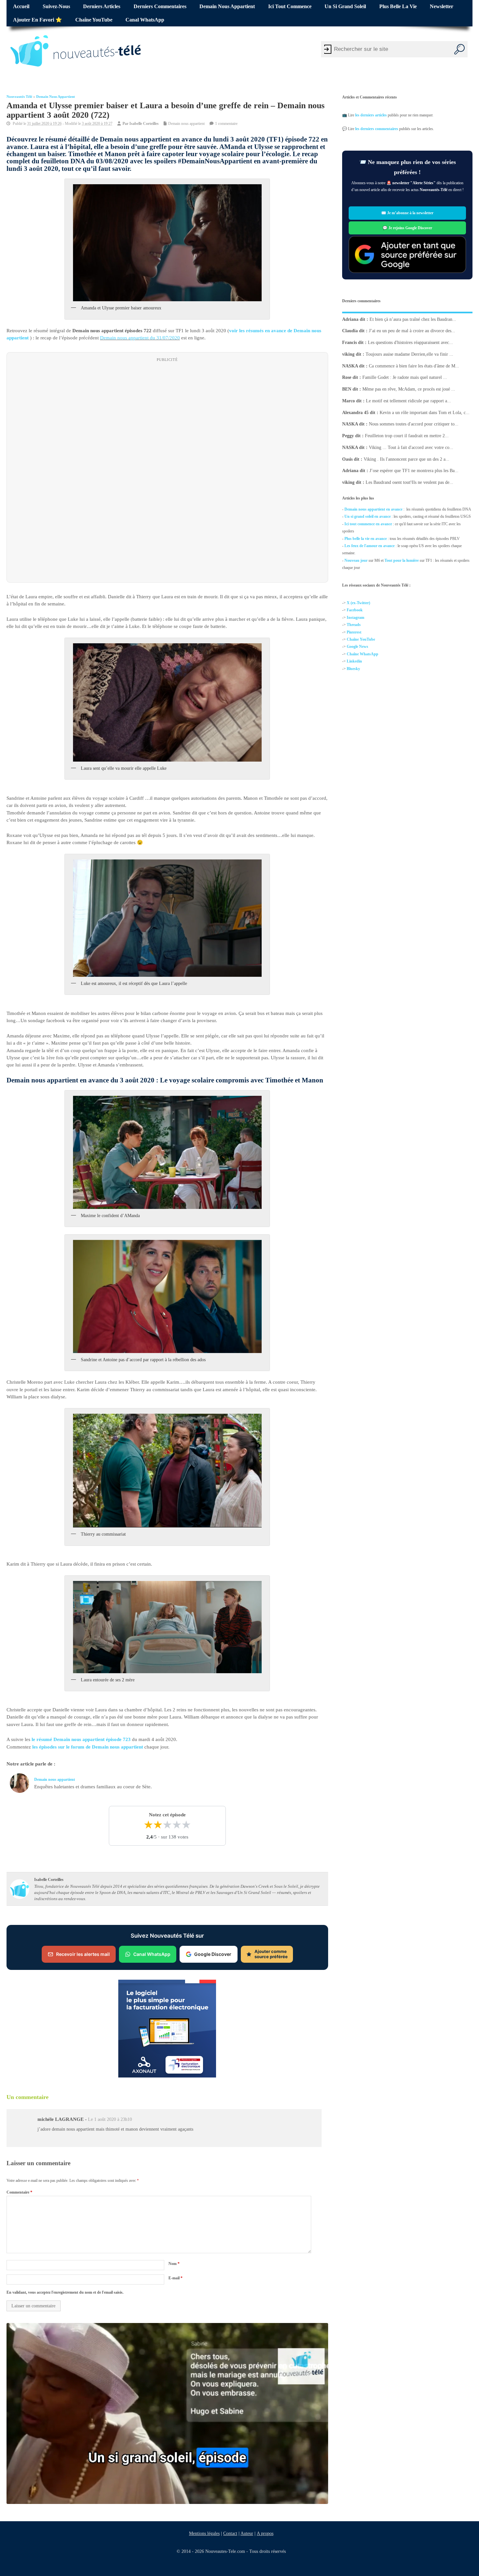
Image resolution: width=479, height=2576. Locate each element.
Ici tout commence (290, 7)
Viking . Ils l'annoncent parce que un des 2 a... (406, 459)
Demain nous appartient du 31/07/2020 (140, 338)
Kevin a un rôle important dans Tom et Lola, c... (425, 412)
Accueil (21, 7)
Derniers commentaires (160, 7)
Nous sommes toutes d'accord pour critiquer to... (414, 424)
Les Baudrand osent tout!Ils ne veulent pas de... (409, 482)
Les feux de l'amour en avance (370, 546)
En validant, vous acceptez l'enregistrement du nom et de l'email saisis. (65, 2292)
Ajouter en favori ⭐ (37, 20)
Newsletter (442, 7)
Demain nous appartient (227, 7)
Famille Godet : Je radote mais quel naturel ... (405, 377)
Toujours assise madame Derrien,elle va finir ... (409, 354)
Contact (230, 2533)
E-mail (175, 2278)
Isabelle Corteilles (144, 124)
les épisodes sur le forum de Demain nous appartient (88, 1747)
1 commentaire (226, 124)
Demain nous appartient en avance (373, 509)
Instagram (356, 618)
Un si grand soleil (345, 7)
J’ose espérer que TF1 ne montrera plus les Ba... (414, 471)
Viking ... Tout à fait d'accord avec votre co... (411, 447)
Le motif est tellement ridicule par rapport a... (408, 401)
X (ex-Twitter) (358, 603)
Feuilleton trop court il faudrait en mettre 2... (407, 436)
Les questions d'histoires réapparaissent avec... (410, 342)
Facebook (355, 610)
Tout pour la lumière (402, 560)
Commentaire (19, 2192)
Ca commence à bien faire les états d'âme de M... (414, 366)
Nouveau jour (356, 560)
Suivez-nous (56, 7)
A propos (265, 2533)
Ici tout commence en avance (368, 524)
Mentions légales (204, 2533)
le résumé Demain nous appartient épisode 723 (81, 1739)
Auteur (247, 2533)
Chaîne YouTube (94, 20)
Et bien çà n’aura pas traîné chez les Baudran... (413, 319)
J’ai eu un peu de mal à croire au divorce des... (412, 331)
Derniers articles (102, 7)
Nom (174, 2264)
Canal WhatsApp (145, 20)
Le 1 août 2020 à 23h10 (110, 2119)
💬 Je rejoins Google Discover (407, 228)
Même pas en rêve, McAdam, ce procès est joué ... (409, 389)
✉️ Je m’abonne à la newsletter (407, 213)
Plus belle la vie (398, 7)
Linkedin (354, 661)
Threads (354, 625)
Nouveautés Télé (19, 97)
